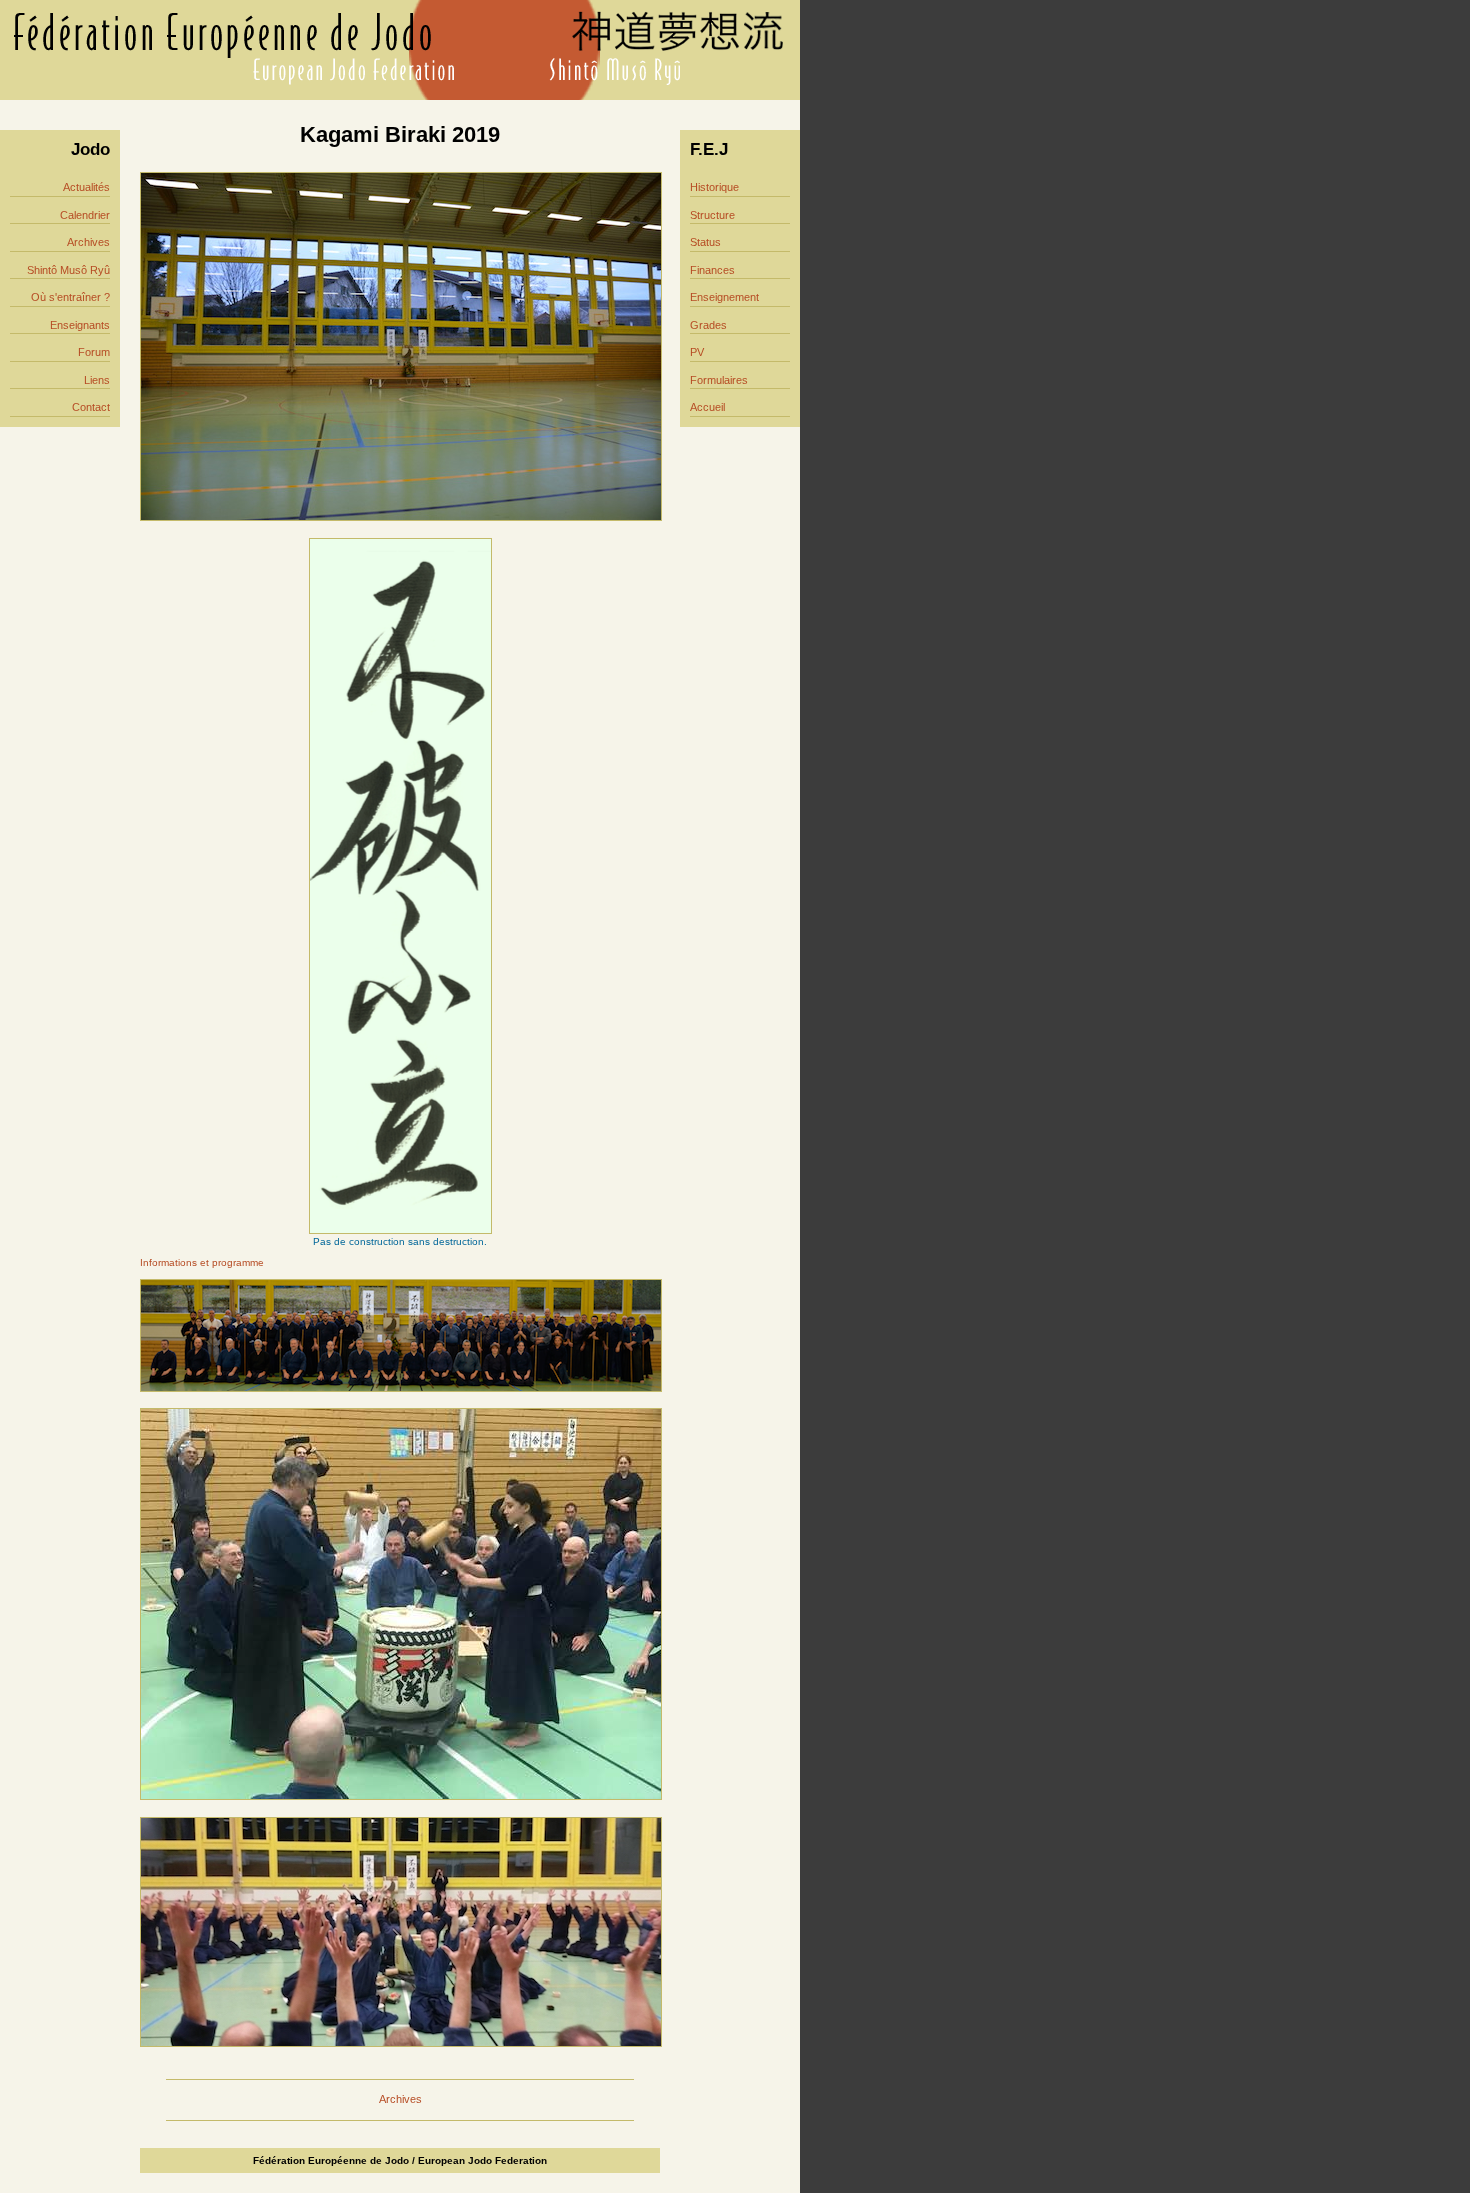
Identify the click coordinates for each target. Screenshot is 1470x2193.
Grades (708, 325)
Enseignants (80, 325)
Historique (714, 187)
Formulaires (719, 380)
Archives (88, 242)
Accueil (707, 407)
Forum (94, 352)
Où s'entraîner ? (70, 297)
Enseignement (724, 297)
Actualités (86, 187)
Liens (97, 380)
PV (697, 352)
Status (705, 242)
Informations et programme (202, 1262)
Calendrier (85, 215)
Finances (712, 270)
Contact (91, 407)
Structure (712, 215)
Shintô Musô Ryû (68, 270)
